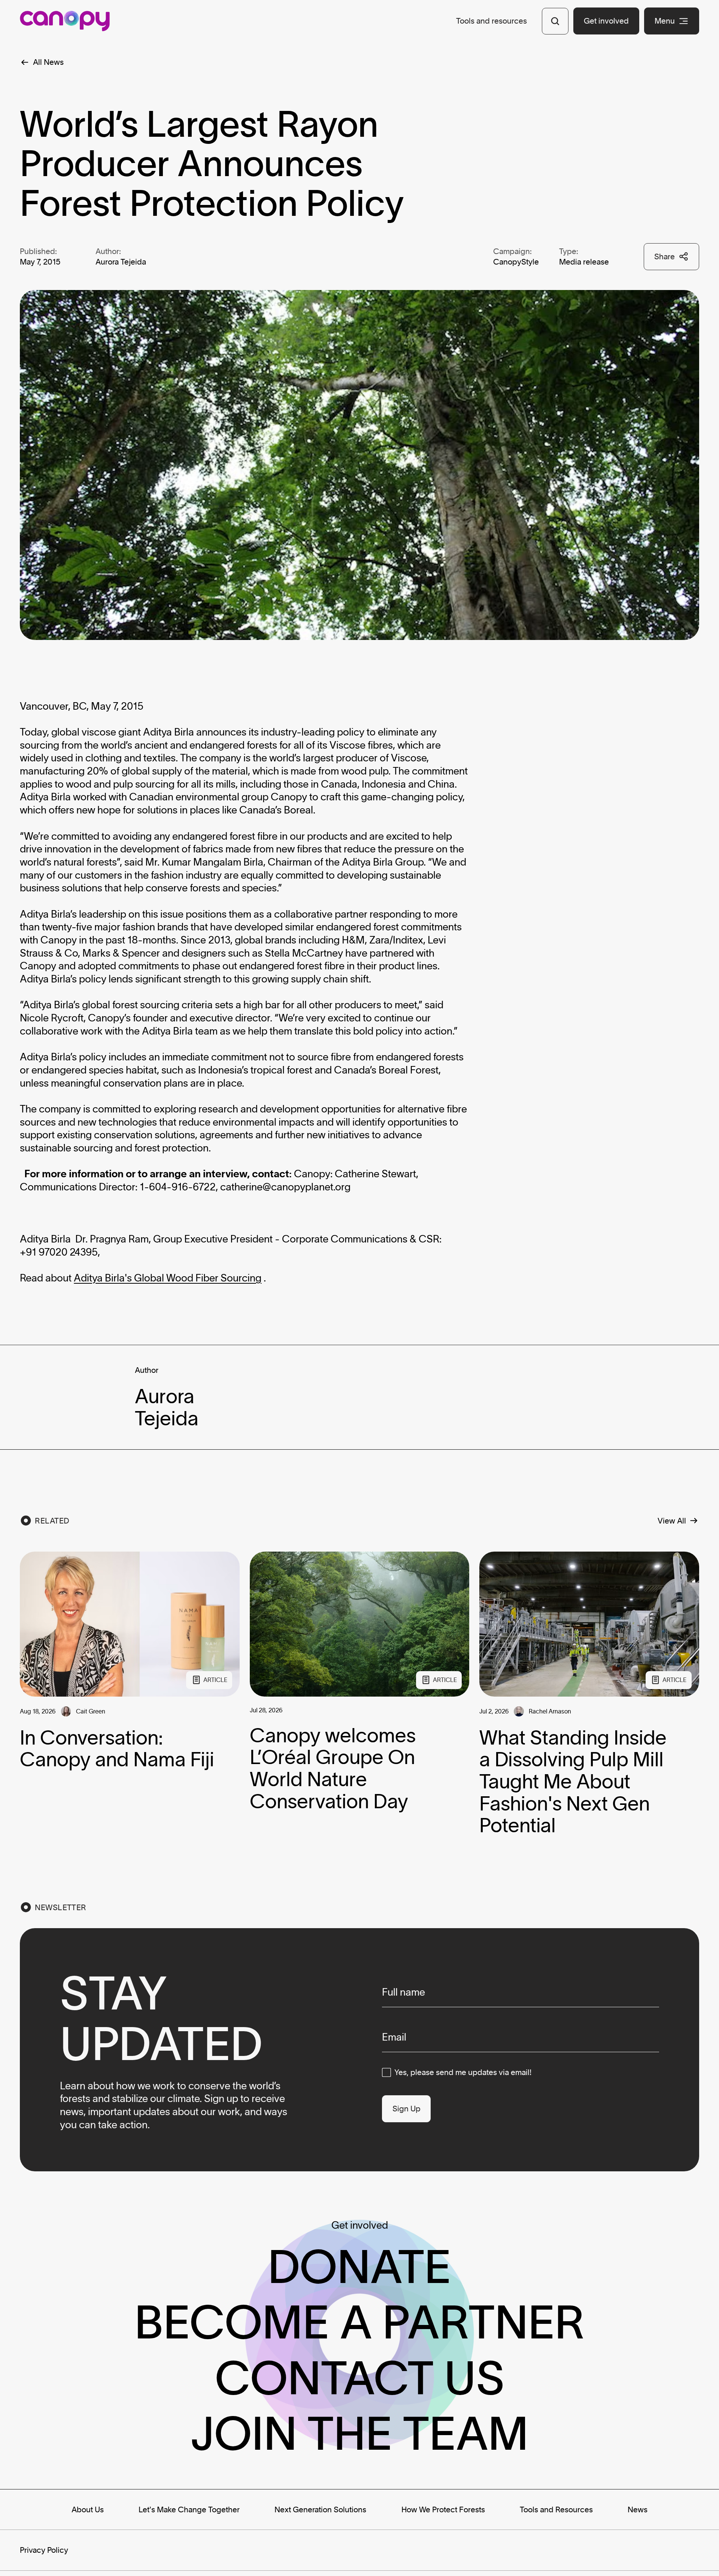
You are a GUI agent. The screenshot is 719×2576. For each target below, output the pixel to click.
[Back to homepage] (65, 21)
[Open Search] (555, 21)
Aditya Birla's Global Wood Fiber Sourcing (168, 1278)
